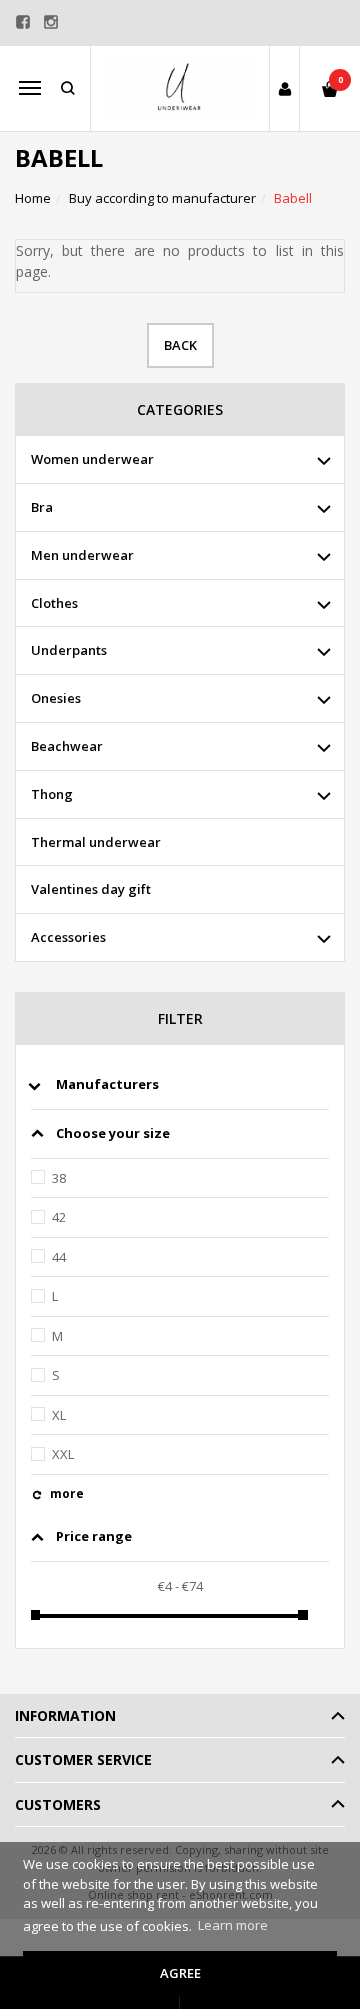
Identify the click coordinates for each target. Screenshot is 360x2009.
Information (65, 1715)
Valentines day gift (91, 889)
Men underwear (82, 555)
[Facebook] (23, 22)
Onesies (56, 698)
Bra (42, 507)
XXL (63, 1454)
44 (59, 1257)
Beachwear (67, 746)
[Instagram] (51, 22)
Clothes (54, 603)
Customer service (83, 1759)
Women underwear (92, 459)
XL (59, 1415)
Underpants (69, 650)
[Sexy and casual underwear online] (180, 88)
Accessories (68, 937)
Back (180, 345)
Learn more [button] (233, 1925)
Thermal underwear (96, 842)
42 (59, 1217)
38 (59, 1178)
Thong (52, 794)
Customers (58, 1804)
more (67, 1493)
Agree (180, 1973)
